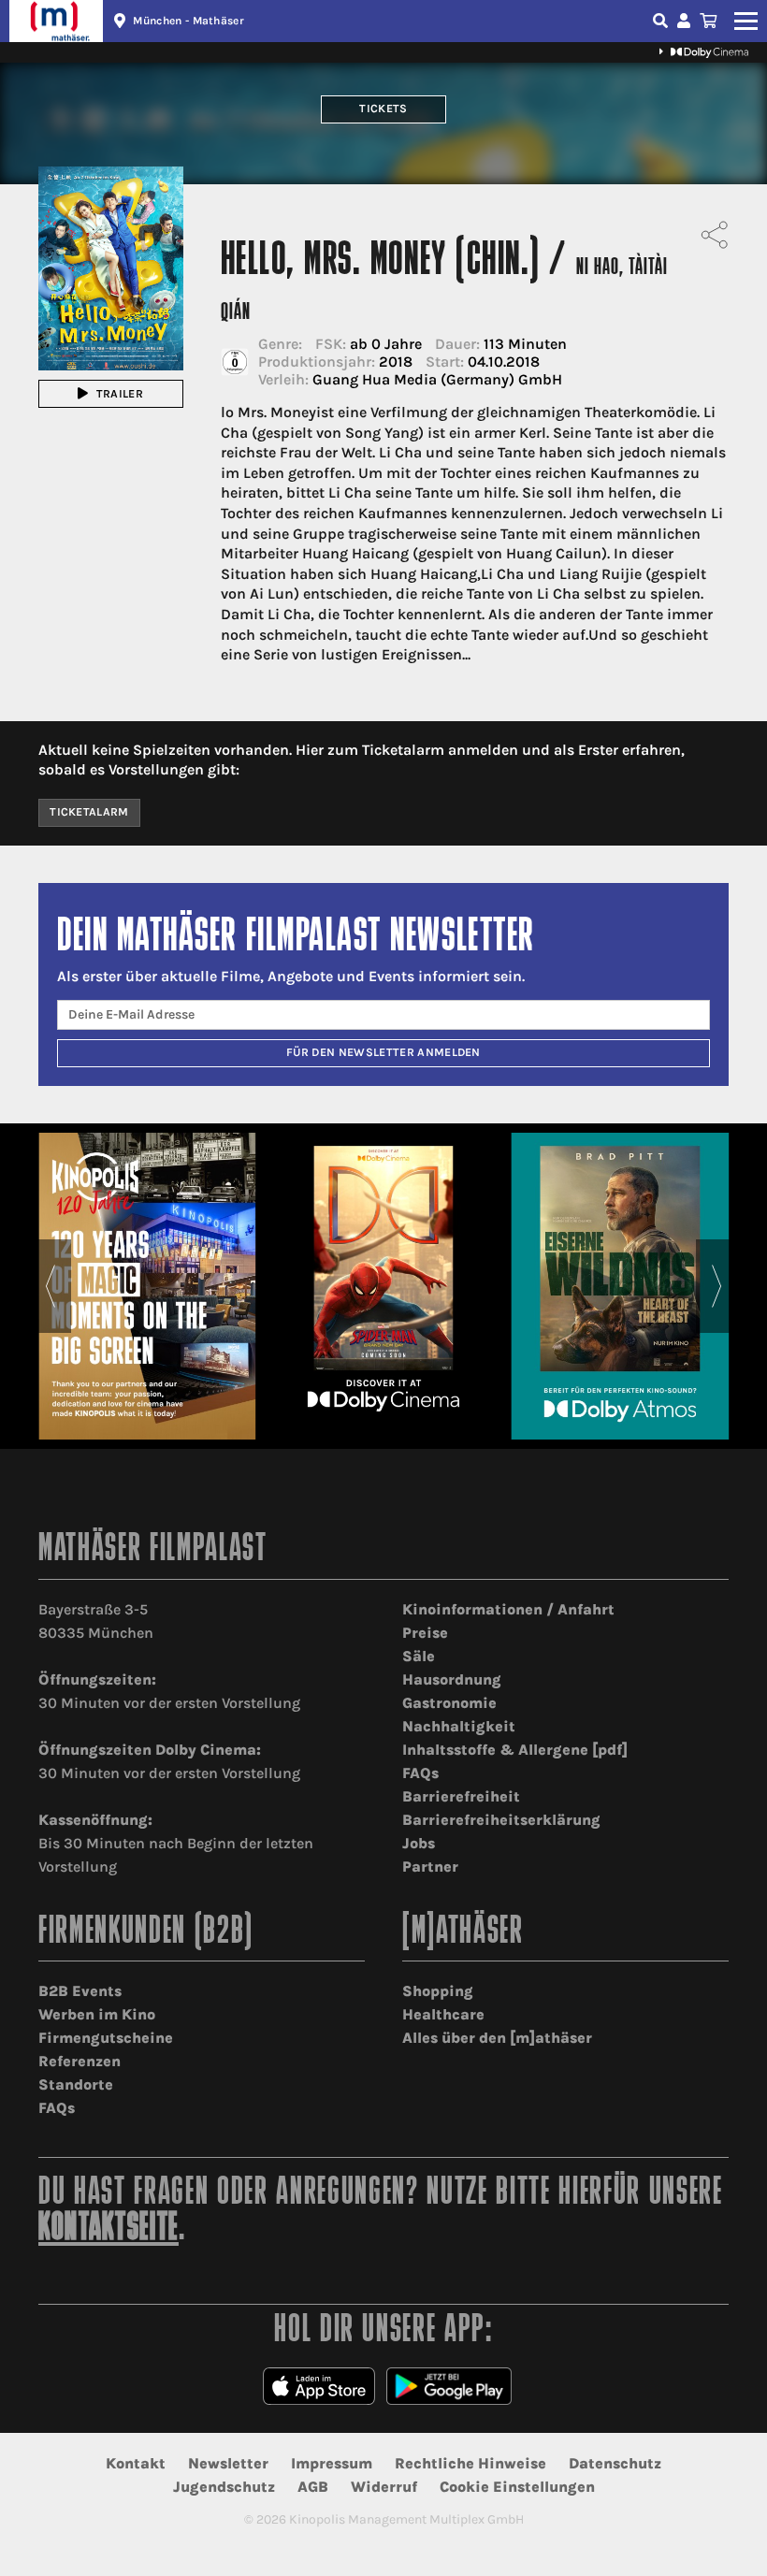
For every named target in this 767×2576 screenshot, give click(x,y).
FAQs (420, 1773)
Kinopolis (56, 21)
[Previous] (50, 1286)
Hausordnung (452, 1679)
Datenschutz (615, 2463)
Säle (419, 1656)
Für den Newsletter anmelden (383, 1052)
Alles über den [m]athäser (497, 2038)
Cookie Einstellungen (517, 2487)
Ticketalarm (89, 812)
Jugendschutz (224, 2487)
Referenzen (80, 2061)
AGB (313, 2487)
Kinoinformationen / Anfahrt (508, 1609)
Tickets (383, 109)
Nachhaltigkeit (459, 1726)
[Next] (717, 1286)
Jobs (419, 1843)
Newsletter (228, 2463)
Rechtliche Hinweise (470, 2463)
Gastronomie (449, 1703)
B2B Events (80, 1991)
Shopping (438, 1991)
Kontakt (136, 2463)
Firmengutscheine (106, 2038)
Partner (430, 1867)
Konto (687, 21)
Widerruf (384, 2487)
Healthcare (443, 2014)
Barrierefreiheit (461, 1796)
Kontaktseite (109, 2229)
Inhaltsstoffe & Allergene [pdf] (515, 1750)
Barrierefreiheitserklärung (501, 1820)
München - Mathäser (188, 21)
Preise (425, 1633)
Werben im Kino (97, 2014)
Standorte (76, 2084)
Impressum (332, 2463)
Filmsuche (662, 21)
